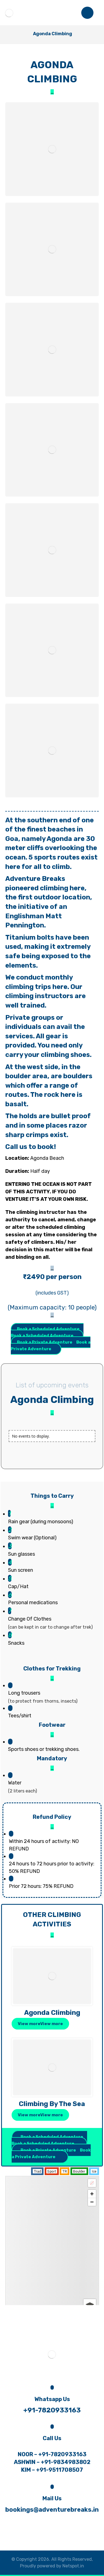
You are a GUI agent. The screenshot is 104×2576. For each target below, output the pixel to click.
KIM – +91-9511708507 (52, 2470)
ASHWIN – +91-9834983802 (52, 2462)
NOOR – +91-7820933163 (52, 2454)
